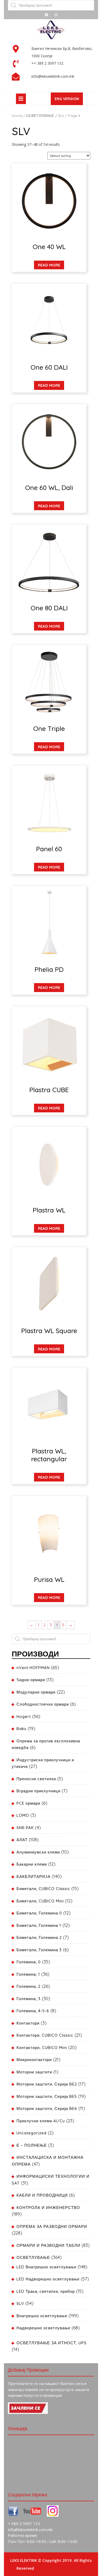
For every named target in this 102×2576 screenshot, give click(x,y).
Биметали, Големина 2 (39, 1937)
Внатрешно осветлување (42, 2316)
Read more (49, 265)
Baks (21, 1729)
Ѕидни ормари (31, 1680)
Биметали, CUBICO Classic (43, 1889)
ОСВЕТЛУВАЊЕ (40, 115)
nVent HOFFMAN (33, 1668)
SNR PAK (25, 1828)
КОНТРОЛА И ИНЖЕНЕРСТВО (48, 2208)
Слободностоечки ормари (43, 1704)
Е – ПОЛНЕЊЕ (32, 2145)
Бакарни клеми (32, 1864)
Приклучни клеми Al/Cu (41, 2121)
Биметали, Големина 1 (39, 1925)
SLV (61, 115)
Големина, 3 (29, 1999)
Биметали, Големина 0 (39, 1913)
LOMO (23, 1815)
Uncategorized (32, 2133)
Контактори (28, 2023)
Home (17, 115)
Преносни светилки (36, 1779)
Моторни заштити (34, 2072)
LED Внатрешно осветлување (46, 2267)
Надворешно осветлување (43, 2328)
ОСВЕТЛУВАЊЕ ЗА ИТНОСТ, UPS (52, 2343)
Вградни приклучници (38, 1791)
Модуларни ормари (36, 1692)
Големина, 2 (29, 1986)
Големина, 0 (29, 1962)
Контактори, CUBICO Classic (45, 2035)
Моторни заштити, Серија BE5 (47, 2096)
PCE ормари (28, 1803)
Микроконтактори (34, 2060)
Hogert (24, 1717)
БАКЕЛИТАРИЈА (33, 1876)
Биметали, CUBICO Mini (40, 1901)
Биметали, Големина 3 (39, 1950)
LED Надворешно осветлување (48, 2279)
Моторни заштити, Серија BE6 (47, 2108)
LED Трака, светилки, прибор (46, 2291)
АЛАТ (22, 1840)
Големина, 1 (28, 1974)
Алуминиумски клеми (38, 1852)
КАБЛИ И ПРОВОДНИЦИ (42, 2195)
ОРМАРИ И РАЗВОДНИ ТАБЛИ (48, 2245)
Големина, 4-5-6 (33, 2011)
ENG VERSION (69, 100)
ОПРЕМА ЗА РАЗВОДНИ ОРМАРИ (52, 2226)
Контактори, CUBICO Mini (42, 2048)
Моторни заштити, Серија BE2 (47, 2084)
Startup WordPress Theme (60, 2568)
